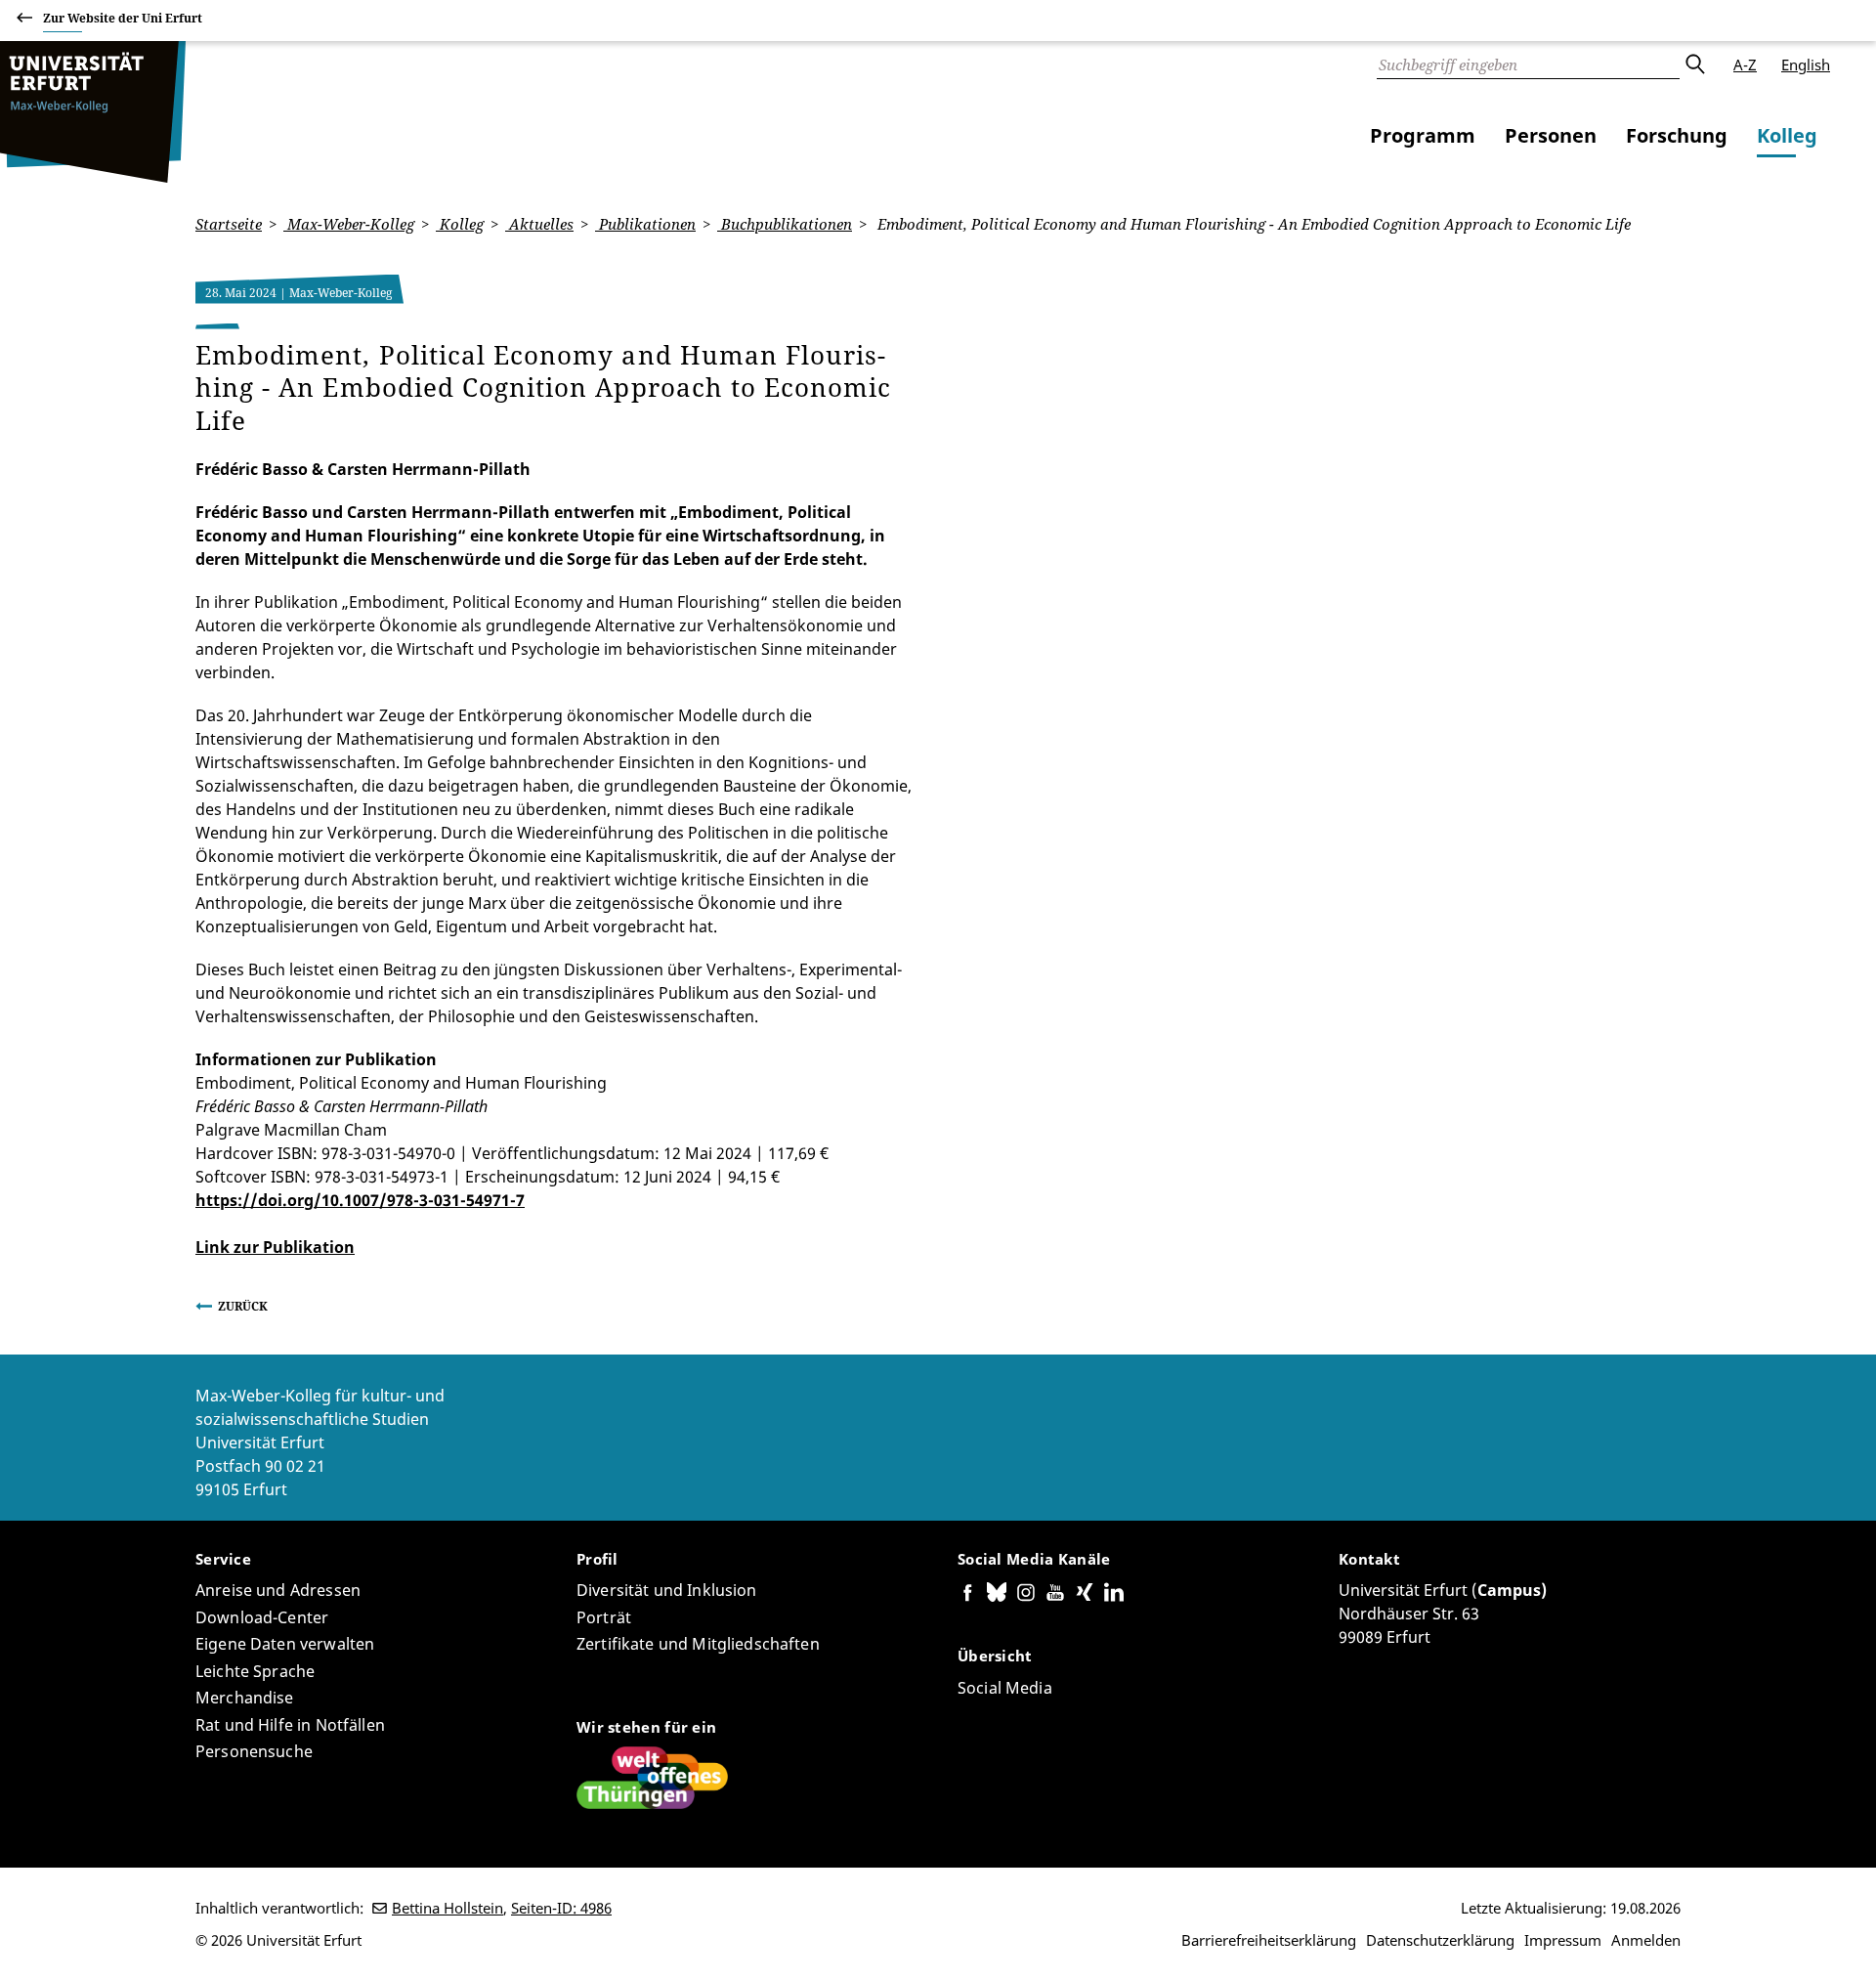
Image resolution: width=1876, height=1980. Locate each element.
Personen (1551, 135)
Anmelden (1646, 1940)
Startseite (229, 224)
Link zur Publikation (275, 1247)
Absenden (1694, 65)
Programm (1423, 135)
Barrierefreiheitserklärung (1269, 1940)
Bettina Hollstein (448, 1908)
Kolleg (1787, 135)
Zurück (243, 1306)
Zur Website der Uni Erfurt (123, 18)
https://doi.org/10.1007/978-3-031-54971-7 (360, 1200)
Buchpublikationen (785, 224)
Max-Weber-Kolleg (349, 224)
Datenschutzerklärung (1440, 1940)
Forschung (1677, 135)
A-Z (1745, 65)
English (1806, 65)
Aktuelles (539, 224)
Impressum (1563, 1940)
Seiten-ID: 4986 (561, 1908)
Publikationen (645, 224)
